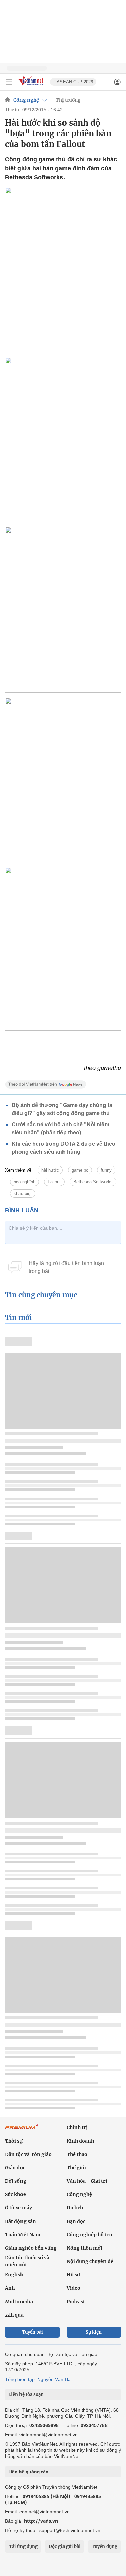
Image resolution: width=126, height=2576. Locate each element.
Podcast (76, 2302)
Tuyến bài (32, 2332)
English (14, 2275)
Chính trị (77, 2127)
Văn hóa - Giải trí (87, 2181)
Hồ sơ (73, 2275)
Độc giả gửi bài (65, 2546)
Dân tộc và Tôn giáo (28, 2154)
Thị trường (68, 100)
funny (106, 1170)
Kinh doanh (80, 2141)
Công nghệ (26, 100)
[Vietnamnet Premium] (22, 2130)
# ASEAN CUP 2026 (73, 82)
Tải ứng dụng (23, 2546)
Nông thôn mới (85, 2248)
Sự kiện (94, 2332)
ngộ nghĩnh (25, 1182)
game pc (80, 1170)
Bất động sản (20, 2221)
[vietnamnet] (32, 86)
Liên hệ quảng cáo (28, 2472)
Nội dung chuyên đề (90, 2261)
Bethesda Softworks (93, 1182)
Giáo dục (15, 2168)
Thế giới (76, 2168)
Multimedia (19, 2302)
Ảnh (10, 2288)
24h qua (14, 2315)
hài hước (50, 1170)
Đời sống (16, 2181)
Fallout (54, 1182)
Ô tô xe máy (18, 2208)
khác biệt (23, 1193)
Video (73, 2288)
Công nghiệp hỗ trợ (89, 2235)
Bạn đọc (76, 2221)
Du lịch (75, 2208)
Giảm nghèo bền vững (31, 2248)
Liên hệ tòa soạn (26, 2394)
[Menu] (9, 82)
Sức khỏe (15, 2194)
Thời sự (14, 2141)
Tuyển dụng (104, 2546)
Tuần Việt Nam (23, 2235)
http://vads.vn (41, 2521)
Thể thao (77, 2154)
